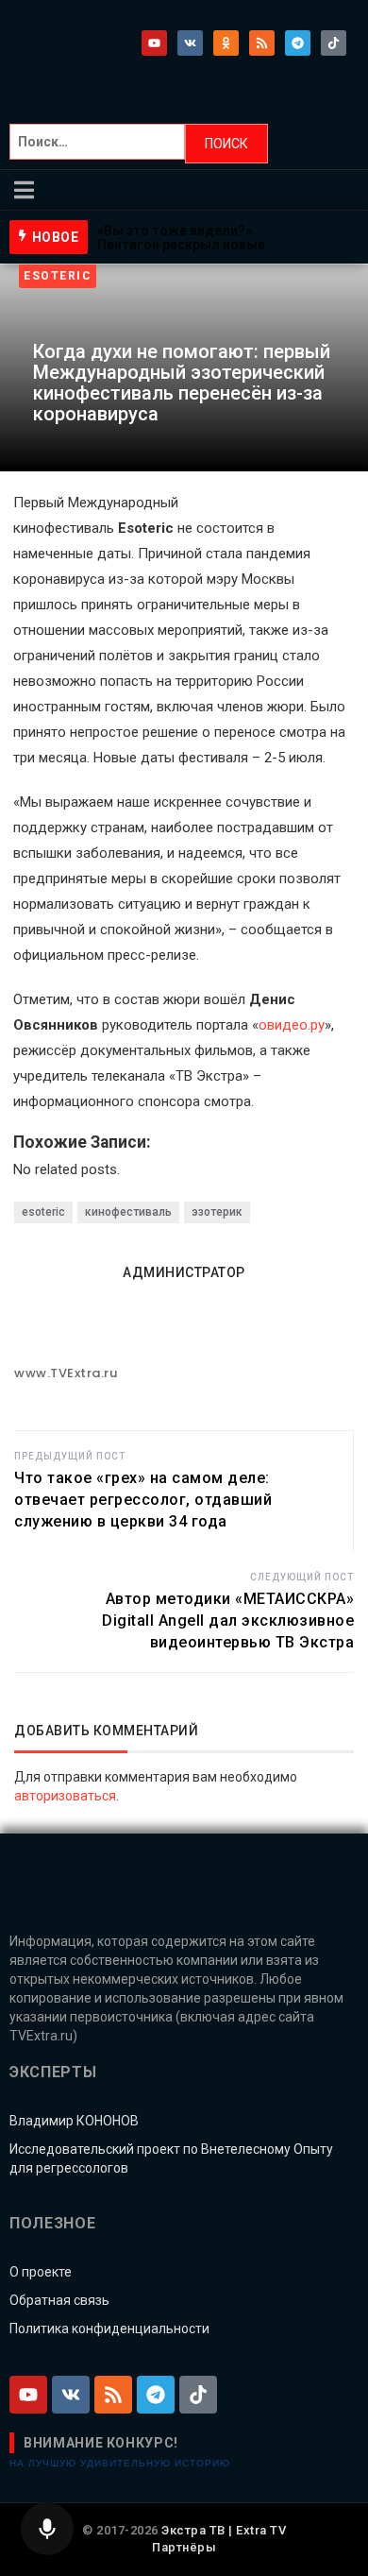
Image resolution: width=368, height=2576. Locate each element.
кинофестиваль (128, 1212)
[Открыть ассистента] (47, 2529)
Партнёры (184, 2547)
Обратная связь (59, 2300)
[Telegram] (298, 43)
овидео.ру (292, 1025)
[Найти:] (97, 144)
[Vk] (190, 43)
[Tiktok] (334, 43)
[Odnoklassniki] (226, 43)
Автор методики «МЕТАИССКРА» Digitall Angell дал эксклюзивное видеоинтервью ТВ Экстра (228, 1621)
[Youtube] (154, 43)
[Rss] (262, 43)
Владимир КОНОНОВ (74, 2121)
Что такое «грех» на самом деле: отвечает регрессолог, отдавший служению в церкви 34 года (143, 1500)
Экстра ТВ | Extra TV (224, 2530)
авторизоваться (65, 1796)
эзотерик (217, 1212)
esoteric (43, 1212)
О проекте (41, 2272)
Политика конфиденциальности (109, 2329)
